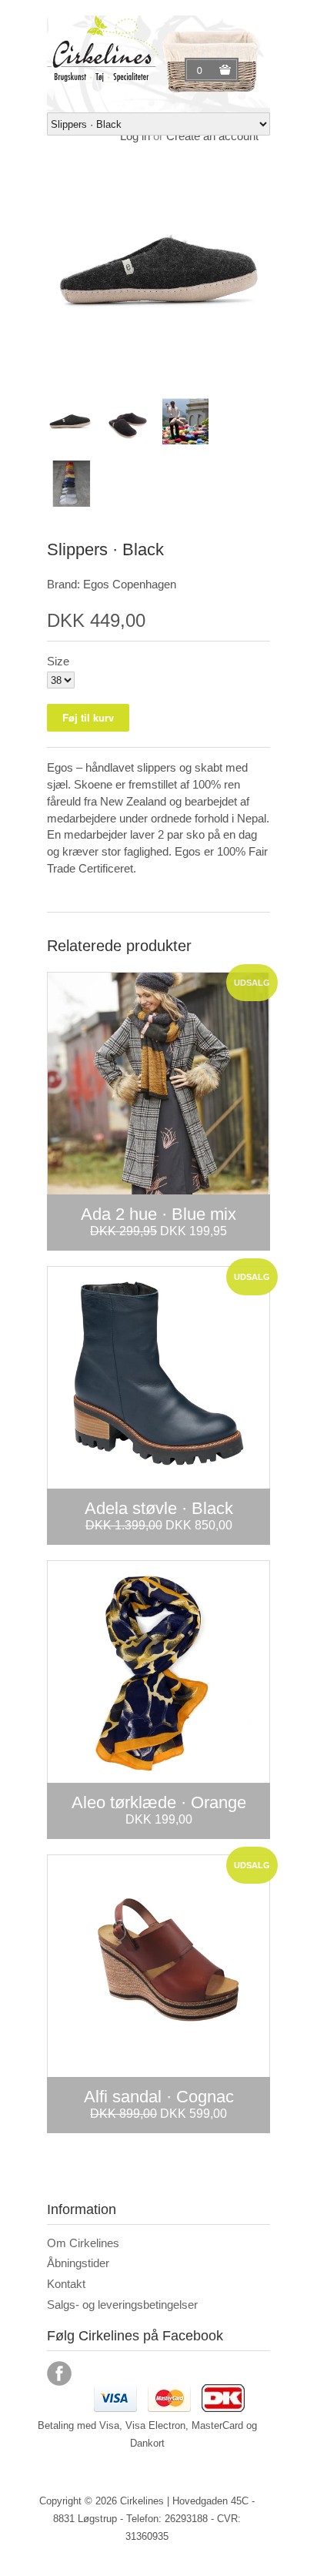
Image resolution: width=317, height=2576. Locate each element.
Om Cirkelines (83, 2243)
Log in (135, 136)
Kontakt (66, 2284)
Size (58, 661)
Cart (202, 70)
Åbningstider (78, 2263)
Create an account (212, 136)
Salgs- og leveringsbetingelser (122, 2305)
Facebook (59, 2373)
